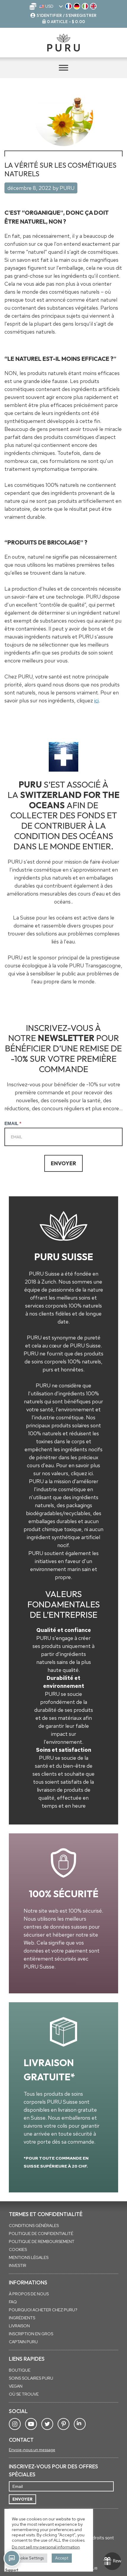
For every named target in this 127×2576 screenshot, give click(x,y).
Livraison (19, 2326)
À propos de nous (29, 2294)
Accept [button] (62, 2558)
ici (96, 700)
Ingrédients (22, 2318)
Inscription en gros (31, 2334)
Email (13, 1123)
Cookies (18, 2249)
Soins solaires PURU (31, 2378)
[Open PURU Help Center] (12, 2558)
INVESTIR (18, 2265)
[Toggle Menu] (63, 68)
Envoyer (63, 1163)
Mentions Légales (29, 2257)
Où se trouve (24, 2394)
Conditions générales (34, 2226)
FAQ (13, 2302)
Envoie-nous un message (32, 2450)
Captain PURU (23, 2342)
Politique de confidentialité (41, 2234)
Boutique (20, 2370)
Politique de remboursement (42, 2242)
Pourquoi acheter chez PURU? (43, 2310)
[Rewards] (112, 2561)
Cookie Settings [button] (30, 2558)
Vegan (16, 2386)
